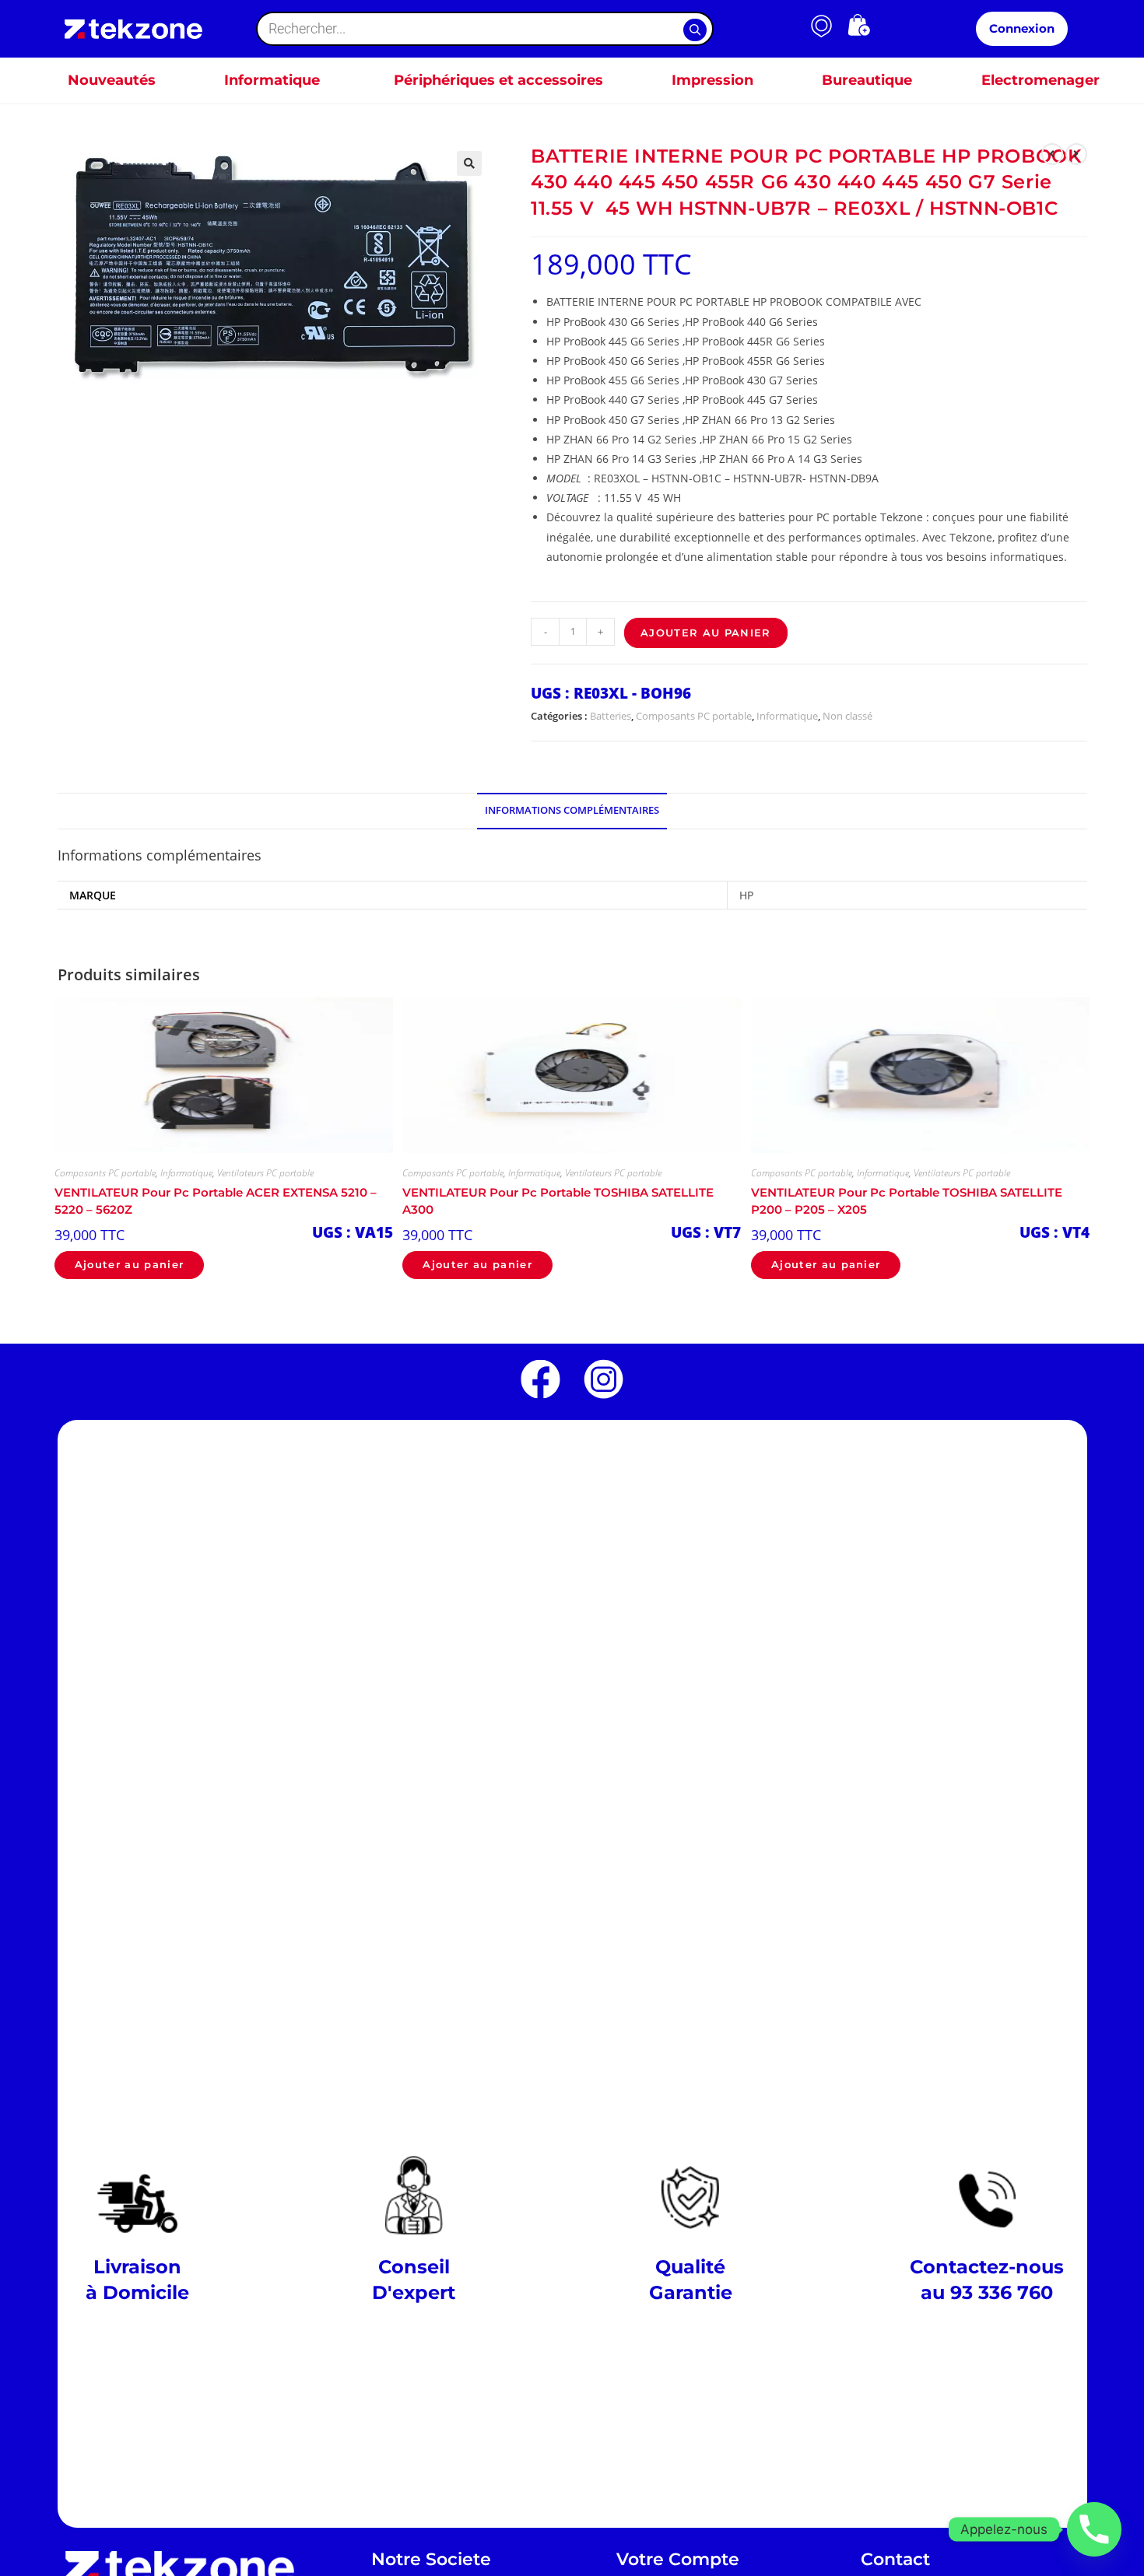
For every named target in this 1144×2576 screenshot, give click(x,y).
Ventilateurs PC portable (265, 1173)
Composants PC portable (694, 716)
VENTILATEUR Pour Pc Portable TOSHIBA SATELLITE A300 (558, 1201)
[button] (469, 163)
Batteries (611, 716)
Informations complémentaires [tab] (572, 810)
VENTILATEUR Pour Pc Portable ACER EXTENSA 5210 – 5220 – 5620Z (216, 1201)
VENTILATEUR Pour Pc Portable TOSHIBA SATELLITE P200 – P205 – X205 (907, 1201)
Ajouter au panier (706, 633)
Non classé (847, 716)
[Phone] (1094, 2529)
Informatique (787, 716)
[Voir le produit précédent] (1052, 154)
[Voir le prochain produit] (1076, 154)
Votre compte (678, 2559)
